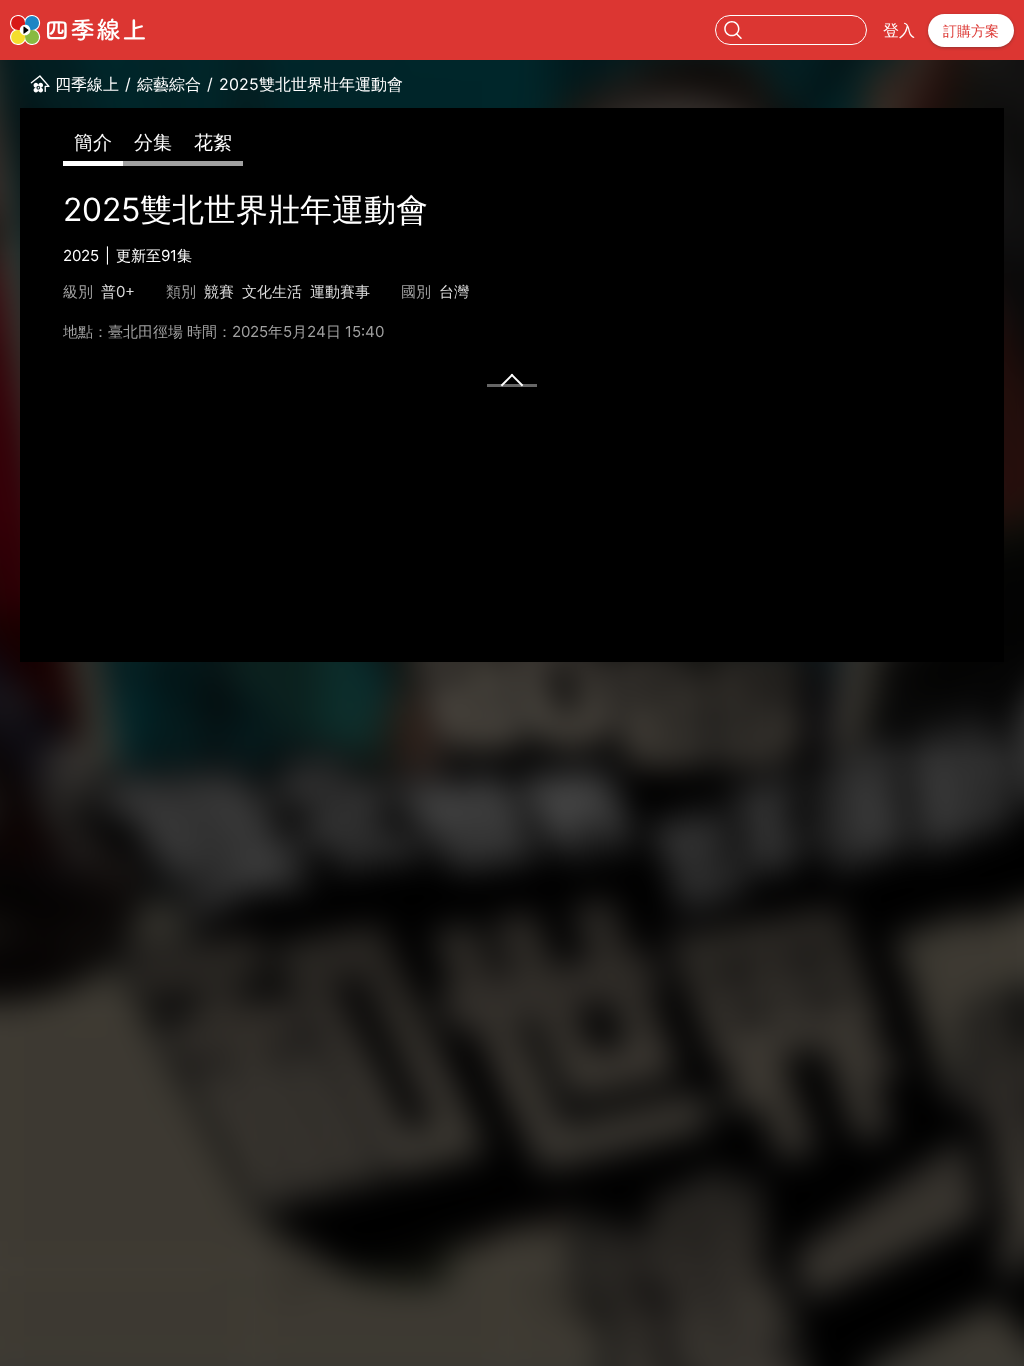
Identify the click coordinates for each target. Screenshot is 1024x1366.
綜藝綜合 (169, 84)
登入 (899, 30)
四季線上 (87, 84)
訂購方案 (971, 30)
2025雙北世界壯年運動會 (311, 84)
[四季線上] (77, 30)
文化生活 (272, 291)
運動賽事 (340, 291)
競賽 (219, 291)
